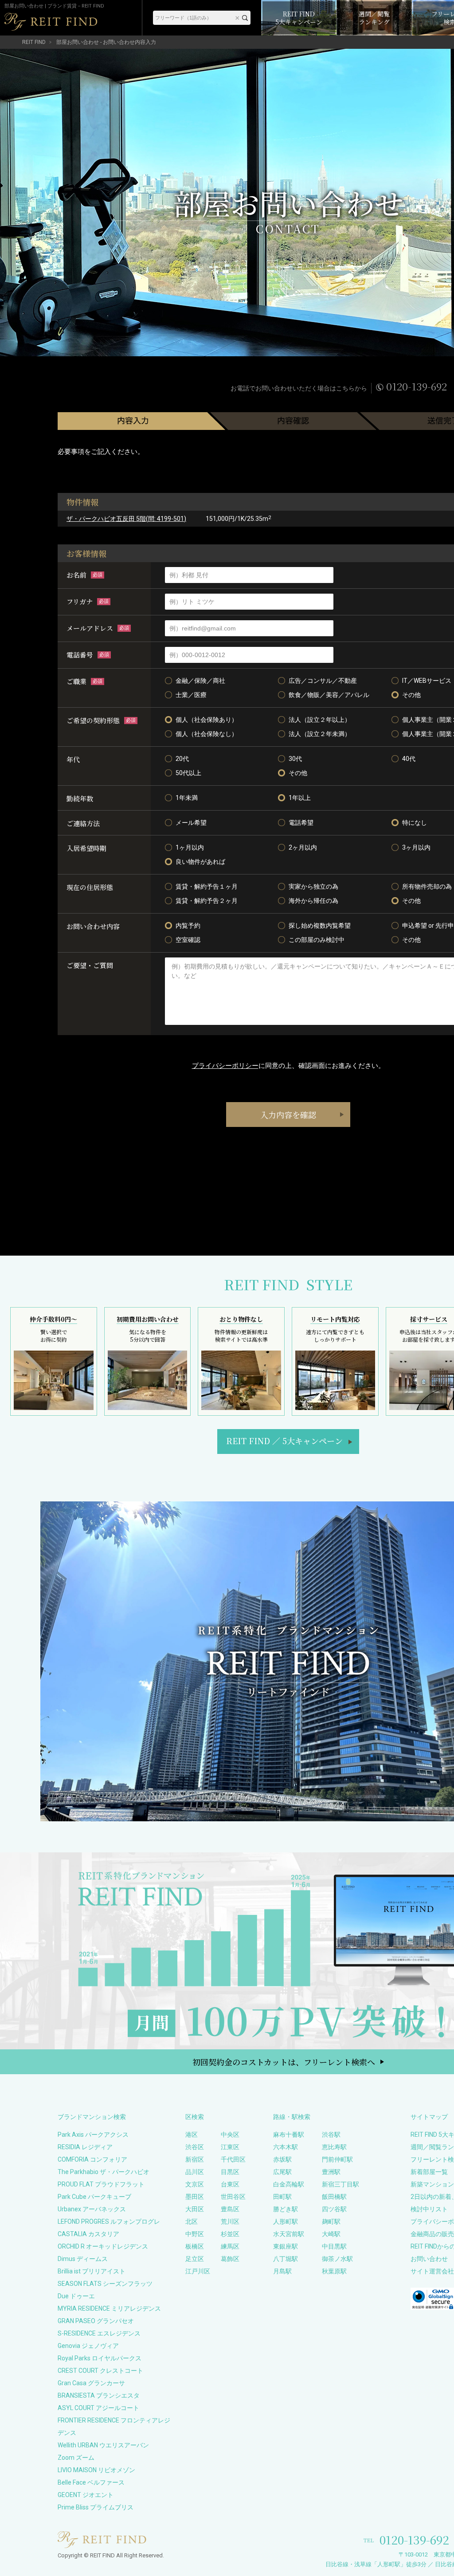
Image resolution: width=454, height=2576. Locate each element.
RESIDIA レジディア (85, 2147)
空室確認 (188, 940)
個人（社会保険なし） (207, 734)
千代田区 (233, 2159)
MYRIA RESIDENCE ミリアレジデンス (109, 2308)
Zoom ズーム (76, 2458)
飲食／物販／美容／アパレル (329, 695)
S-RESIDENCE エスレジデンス (99, 2333)
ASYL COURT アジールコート (98, 2408)
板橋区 (195, 2246)
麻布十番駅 (289, 2135)
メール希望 (191, 823)
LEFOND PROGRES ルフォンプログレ (109, 2222)
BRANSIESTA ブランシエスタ (99, 2395)
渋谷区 (195, 2147)
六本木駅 (286, 2147)
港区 (192, 2135)
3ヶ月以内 (416, 847)
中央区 (230, 2135)
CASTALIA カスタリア (88, 2234)
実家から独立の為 (313, 886)
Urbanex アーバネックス (92, 2209)
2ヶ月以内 (303, 847)
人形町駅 (286, 2222)
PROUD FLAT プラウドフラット (101, 2184)
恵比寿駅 (334, 2147)
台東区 (230, 2184)
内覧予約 (188, 926)
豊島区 (230, 2209)
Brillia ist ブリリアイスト (92, 2271)
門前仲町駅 (337, 2159)
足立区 (195, 2259)
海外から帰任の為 (313, 901)
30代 (295, 759)
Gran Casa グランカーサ (91, 2383)
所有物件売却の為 (427, 886)
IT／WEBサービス (427, 681)
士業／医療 (191, 695)
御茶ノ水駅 (337, 2259)
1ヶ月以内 (190, 847)
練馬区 (230, 2246)
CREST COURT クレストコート (100, 2371)
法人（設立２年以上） (320, 720)
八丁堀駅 (286, 2259)
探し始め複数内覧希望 (320, 926)
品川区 (195, 2172)
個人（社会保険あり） (207, 720)
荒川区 (230, 2222)
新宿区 (195, 2159)
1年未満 (187, 798)
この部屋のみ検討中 (317, 940)
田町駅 (282, 2197)
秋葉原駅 (334, 2271)
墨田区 (195, 2197)
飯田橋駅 (334, 2197)
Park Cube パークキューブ (94, 2197)
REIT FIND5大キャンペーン (284, 1441)
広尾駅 (282, 2172)
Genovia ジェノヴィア (88, 2346)
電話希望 (301, 823)
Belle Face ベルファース (91, 2482)
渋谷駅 (331, 2135)
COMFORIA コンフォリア (92, 2159)
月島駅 (282, 2271)
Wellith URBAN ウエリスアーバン (103, 2445)
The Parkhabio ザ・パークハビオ (104, 2172)
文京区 (195, 2184)
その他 (411, 695)
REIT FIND (34, 42)
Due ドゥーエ (76, 2296)
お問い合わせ (429, 2259)
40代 (409, 759)
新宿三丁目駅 (340, 2184)
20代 (182, 759)
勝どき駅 (286, 2209)
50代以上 (188, 773)
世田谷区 (233, 2197)
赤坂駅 (282, 2159)
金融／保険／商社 (200, 681)
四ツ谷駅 (334, 2209)
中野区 (195, 2234)
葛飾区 (230, 2259)
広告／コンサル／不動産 (323, 681)
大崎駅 (331, 2234)
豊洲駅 (331, 2172)
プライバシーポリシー (225, 1066)
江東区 (230, 2147)
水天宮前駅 (289, 2234)
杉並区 (230, 2234)
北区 (192, 2222)
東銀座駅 (286, 2246)
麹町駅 (331, 2222)
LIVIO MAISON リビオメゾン (96, 2470)
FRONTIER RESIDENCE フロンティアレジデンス (114, 2426)
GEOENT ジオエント (86, 2495)
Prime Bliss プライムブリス (96, 2507)
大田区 (195, 2209)
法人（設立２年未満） (320, 734)
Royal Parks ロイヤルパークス (100, 2358)
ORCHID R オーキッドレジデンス (103, 2246)
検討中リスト (429, 2209)
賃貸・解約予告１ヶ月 (207, 886)
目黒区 (230, 2172)
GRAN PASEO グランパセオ (96, 2321)
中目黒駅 (334, 2246)
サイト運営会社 (432, 2271)
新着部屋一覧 (429, 2172)
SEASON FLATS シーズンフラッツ (105, 2284)
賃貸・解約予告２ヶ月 (207, 901)
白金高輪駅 (289, 2184)
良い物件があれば (200, 862)
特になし (415, 823)
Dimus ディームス (83, 2259)
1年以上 (300, 798)
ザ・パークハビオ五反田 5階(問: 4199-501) (126, 519)
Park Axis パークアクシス (93, 2135)
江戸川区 (198, 2271)
